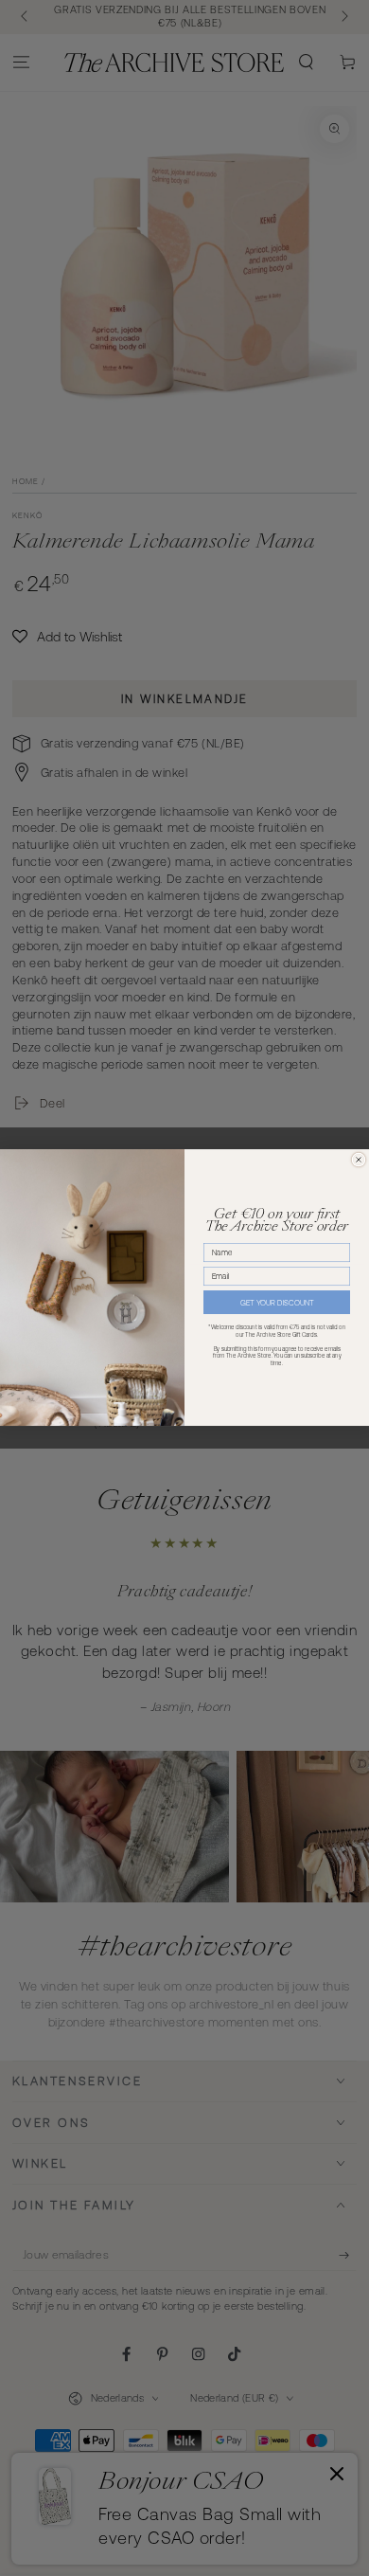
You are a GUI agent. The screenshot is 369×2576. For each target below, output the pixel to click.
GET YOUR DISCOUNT (277, 1303)
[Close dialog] (359, 1160)
